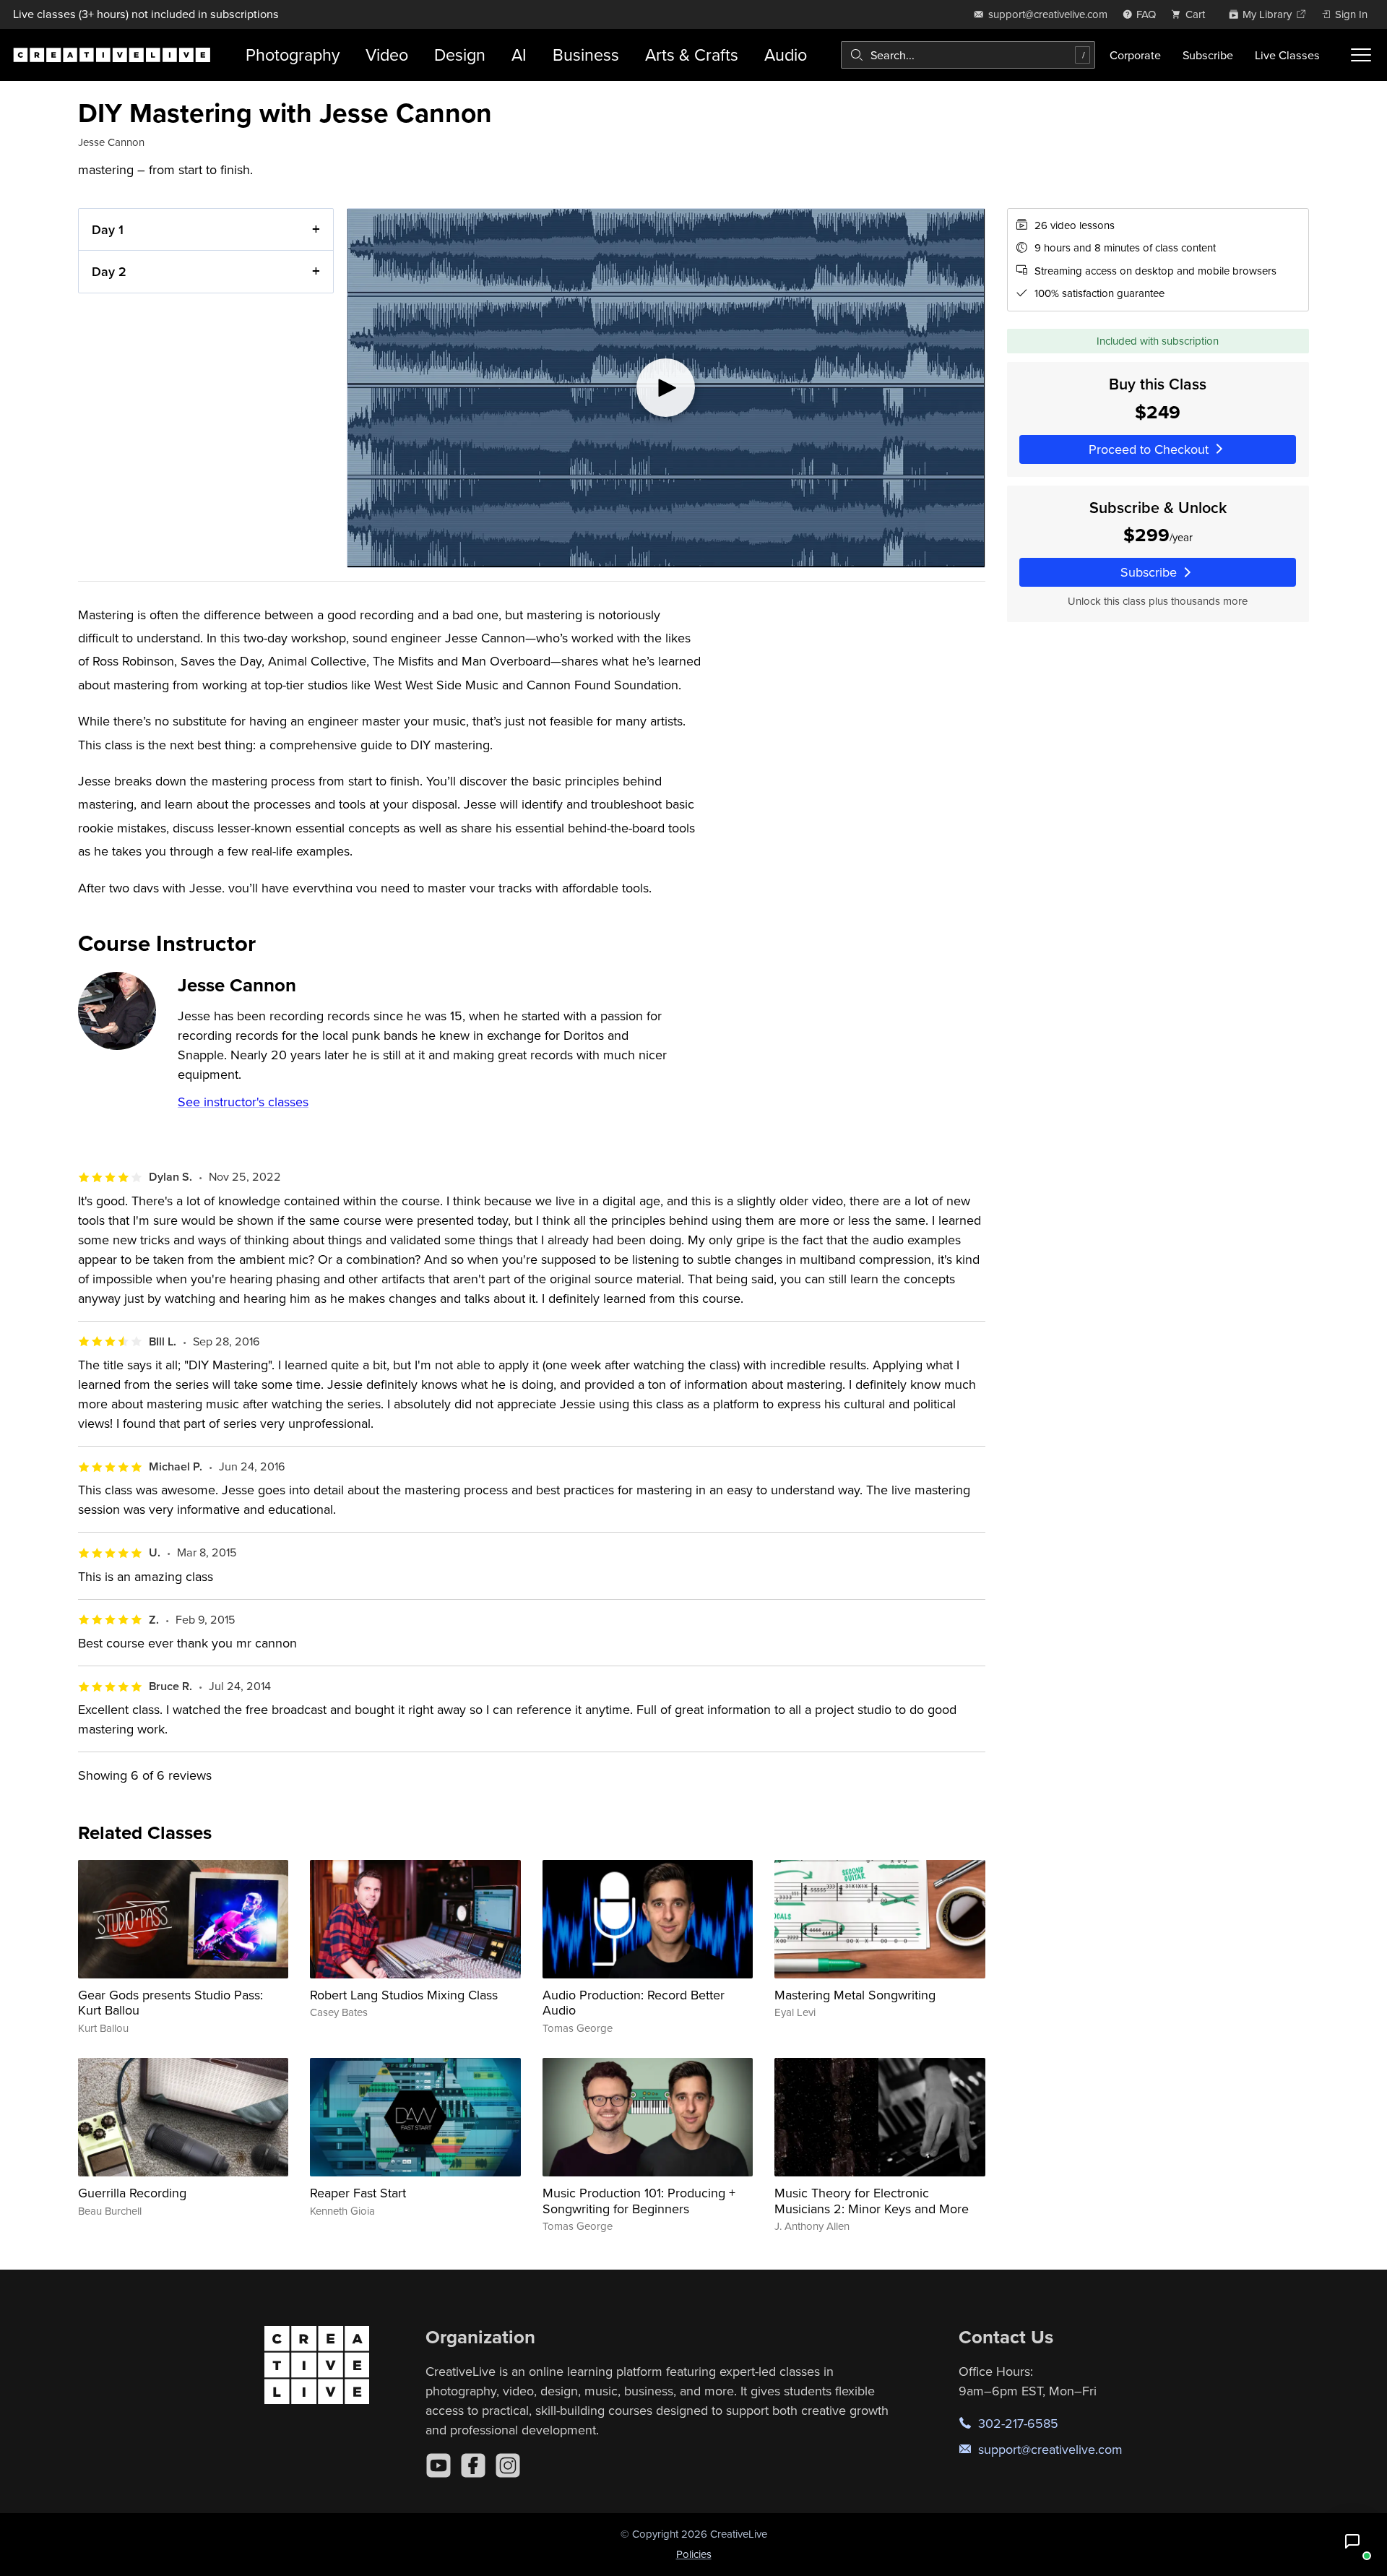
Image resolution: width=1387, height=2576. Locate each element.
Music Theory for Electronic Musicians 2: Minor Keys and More (872, 2201)
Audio (786, 55)
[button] (1352, 2541)
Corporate (1135, 55)
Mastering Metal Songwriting (855, 1995)
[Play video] (666, 388)
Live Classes (1287, 55)
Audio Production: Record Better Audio (634, 2003)
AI (519, 55)
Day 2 (109, 271)
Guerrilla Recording (132, 2193)
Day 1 (108, 229)
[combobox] (968, 55)
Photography (293, 55)
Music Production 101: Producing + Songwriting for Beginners (639, 2201)
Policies (694, 2554)
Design (460, 55)
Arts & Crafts (692, 55)
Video (387, 55)
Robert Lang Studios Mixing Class (404, 1995)
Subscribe (1208, 55)
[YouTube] (438, 2465)
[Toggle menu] (1361, 55)
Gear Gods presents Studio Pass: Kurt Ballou (170, 2003)
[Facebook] (473, 2465)
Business (586, 55)
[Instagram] (508, 2465)
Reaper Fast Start (358, 2193)
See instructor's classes (243, 1102)
